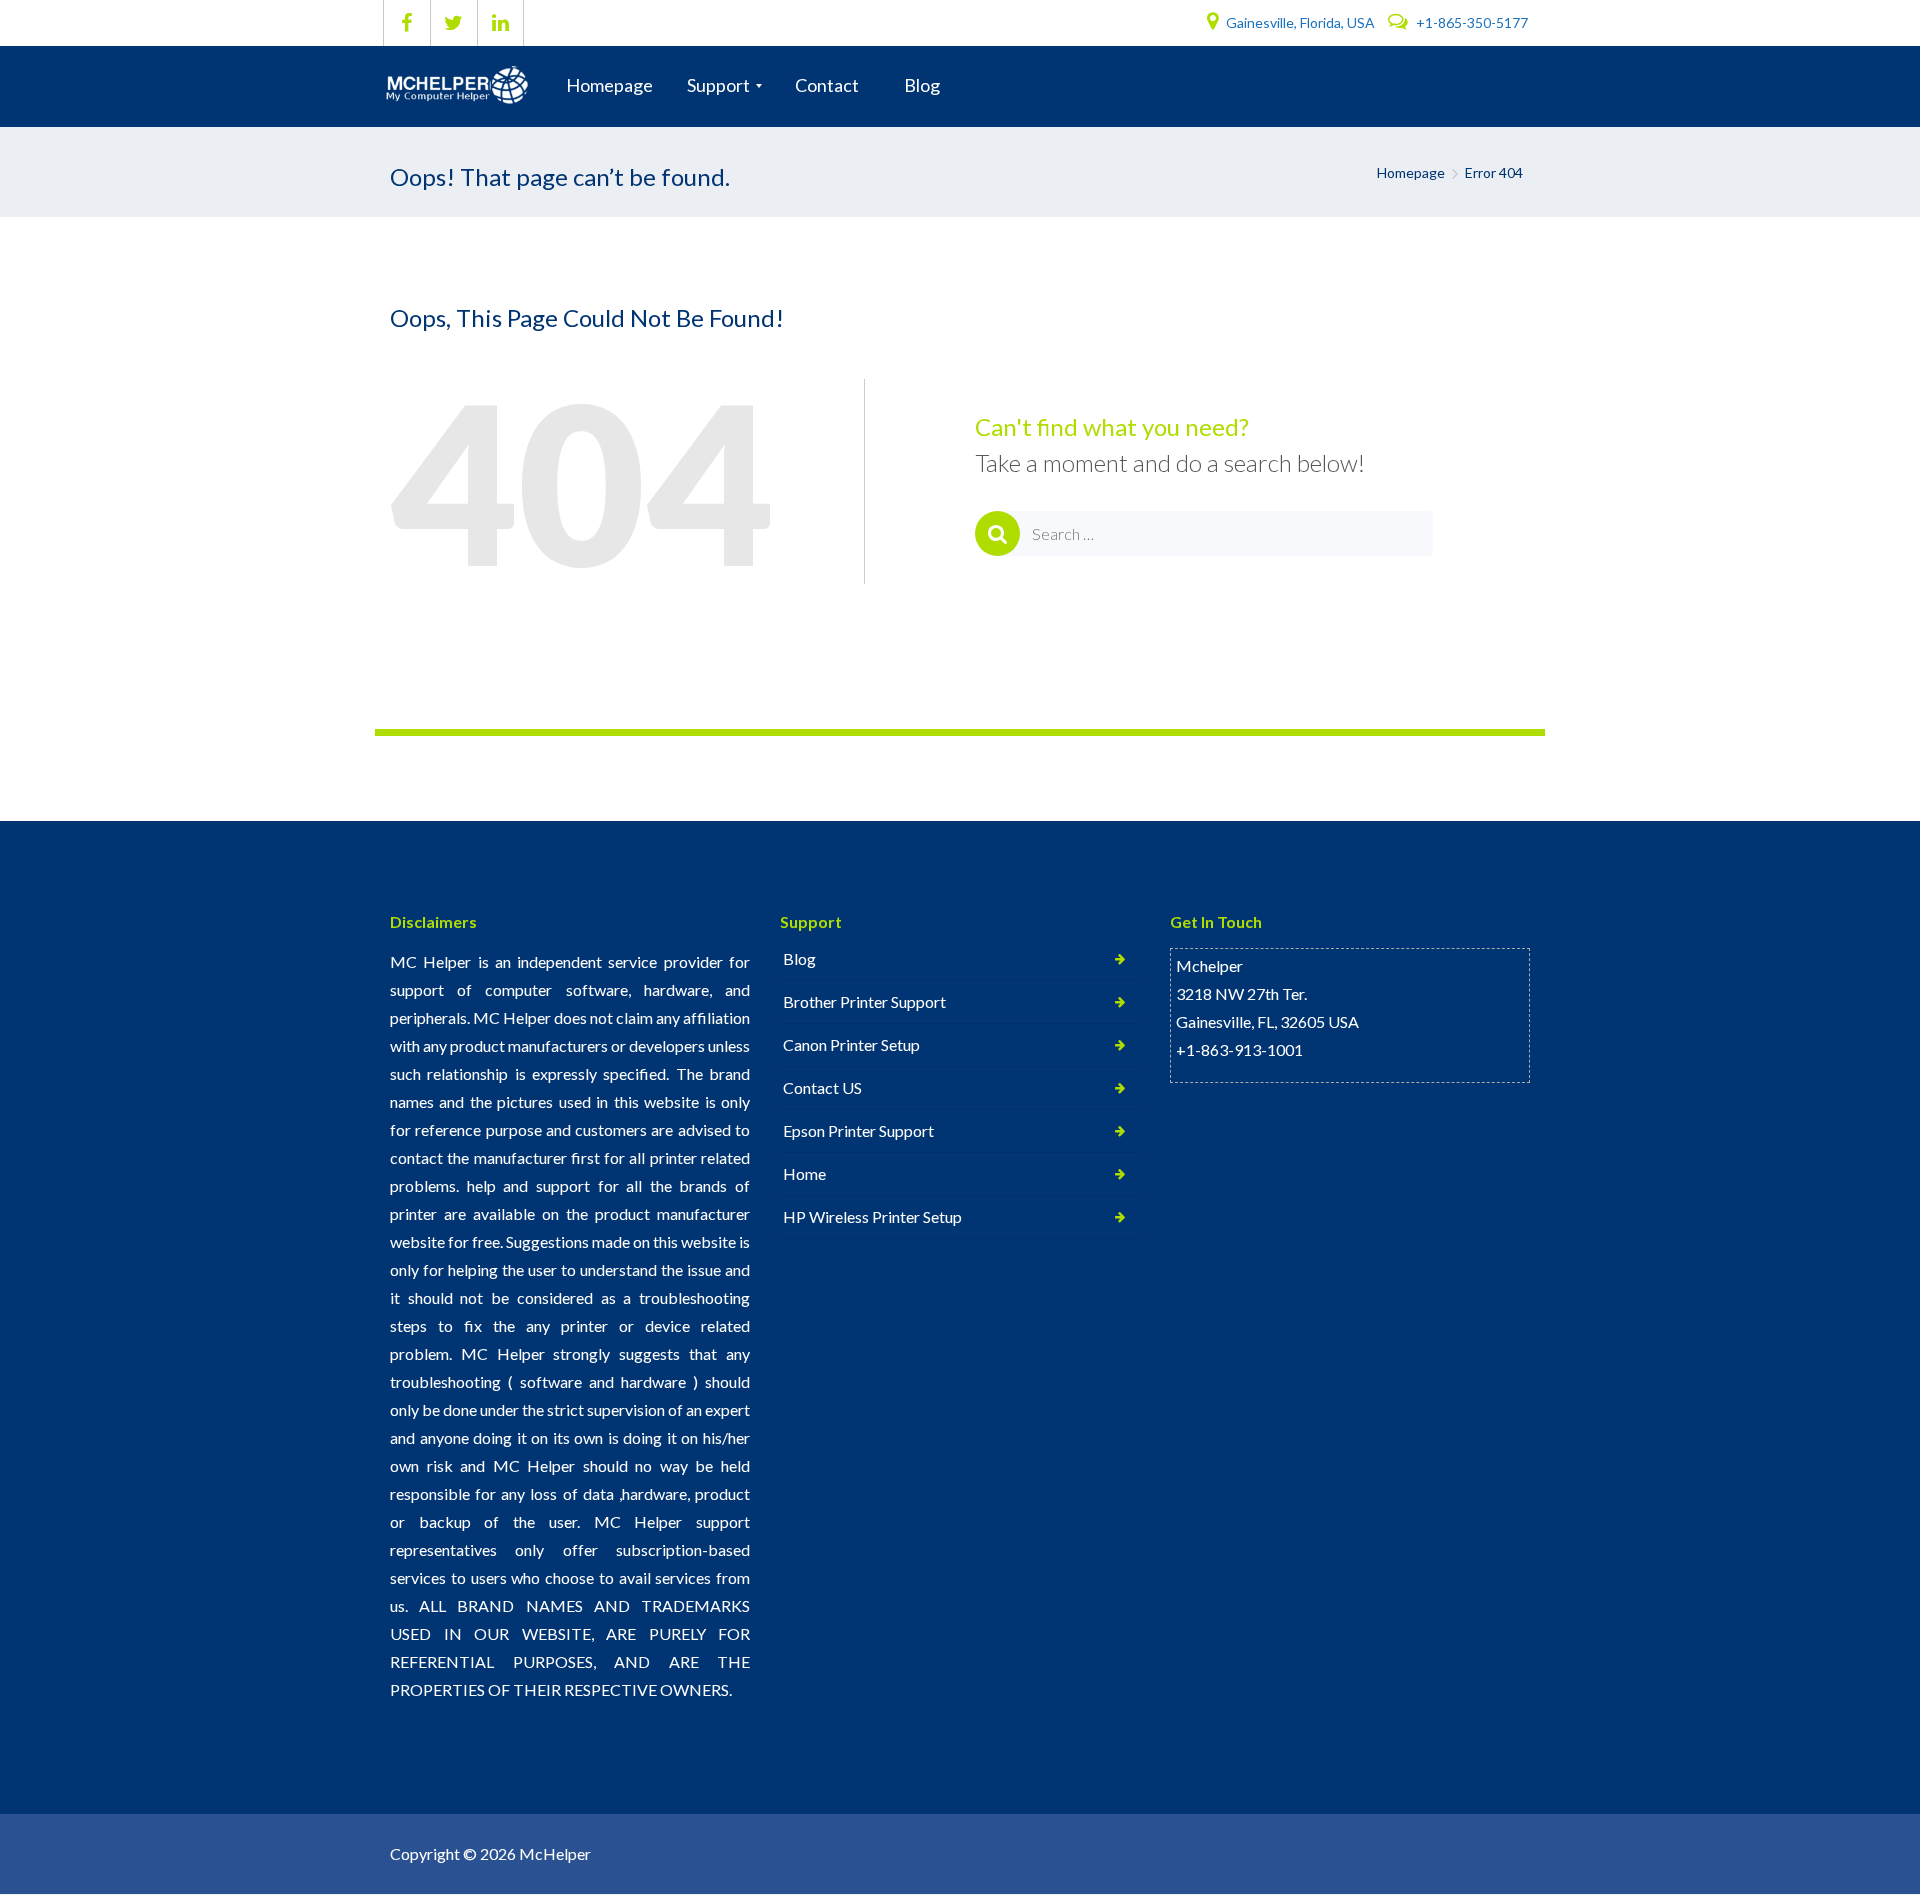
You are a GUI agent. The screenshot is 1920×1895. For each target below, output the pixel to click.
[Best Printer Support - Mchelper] (462, 86)
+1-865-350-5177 (1470, 22)
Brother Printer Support (864, 1001)
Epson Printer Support (858, 1130)
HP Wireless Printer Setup (872, 1216)
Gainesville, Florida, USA (1300, 22)
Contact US (822, 1087)
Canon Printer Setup (851, 1044)
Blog (799, 958)
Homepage (1411, 172)
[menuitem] (609, 86)
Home (804, 1173)
